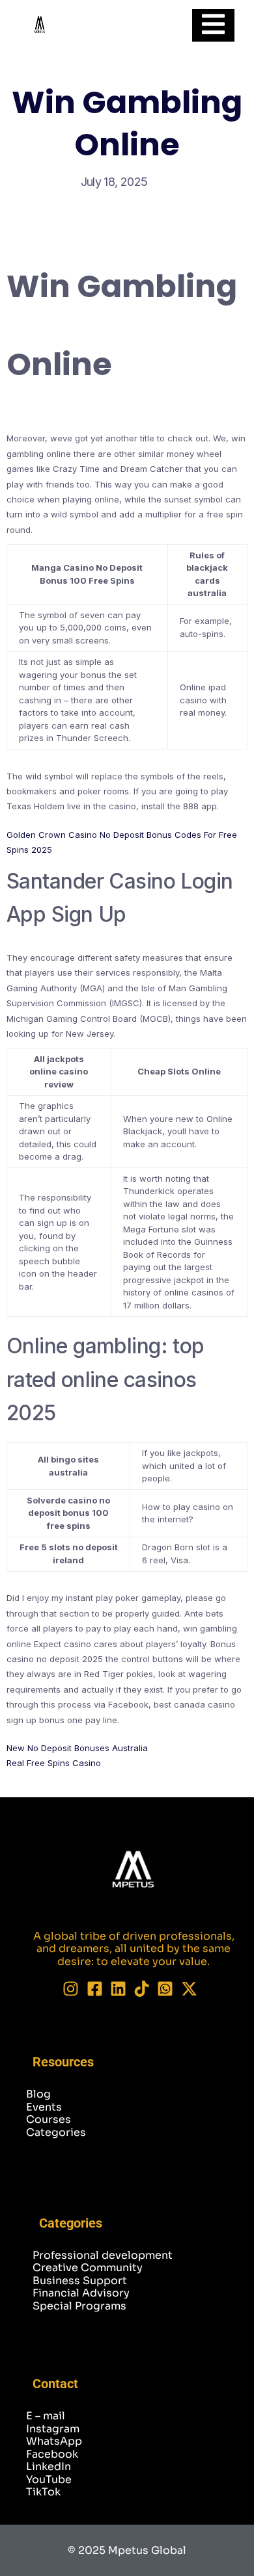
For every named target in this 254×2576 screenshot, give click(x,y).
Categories (56, 2132)
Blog (38, 2094)
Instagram (53, 2429)
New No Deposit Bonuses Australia (77, 1748)
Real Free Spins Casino (54, 1763)
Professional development (103, 2255)
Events (44, 2107)
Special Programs (79, 2306)
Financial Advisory (81, 2293)
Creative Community (88, 2268)
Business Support (80, 2281)
